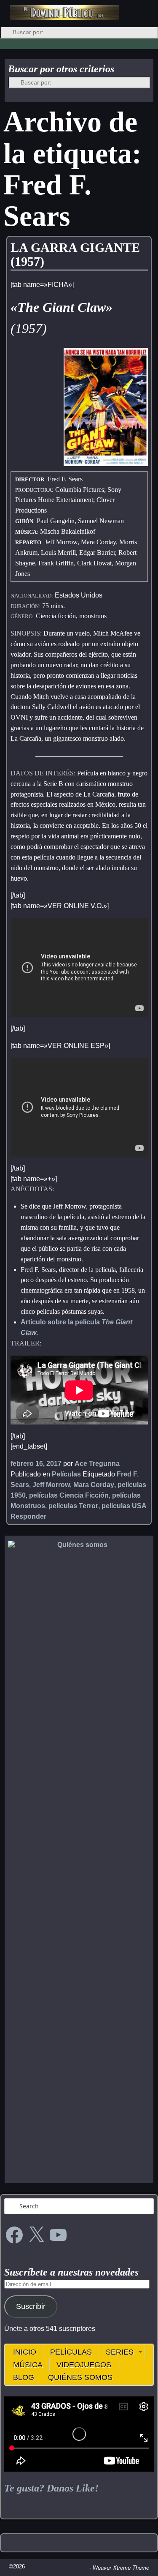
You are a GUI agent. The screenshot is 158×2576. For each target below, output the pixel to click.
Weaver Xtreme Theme (121, 2568)
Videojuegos (84, 2365)
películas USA (124, 1506)
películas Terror (73, 1506)
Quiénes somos (80, 2377)
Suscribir (31, 2306)
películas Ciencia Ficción (69, 1495)
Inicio (25, 2352)
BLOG (24, 2377)
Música (28, 2365)
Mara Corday (94, 1485)
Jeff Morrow (51, 1485)
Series (120, 2352)
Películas (66, 1474)
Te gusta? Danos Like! (51, 2488)
